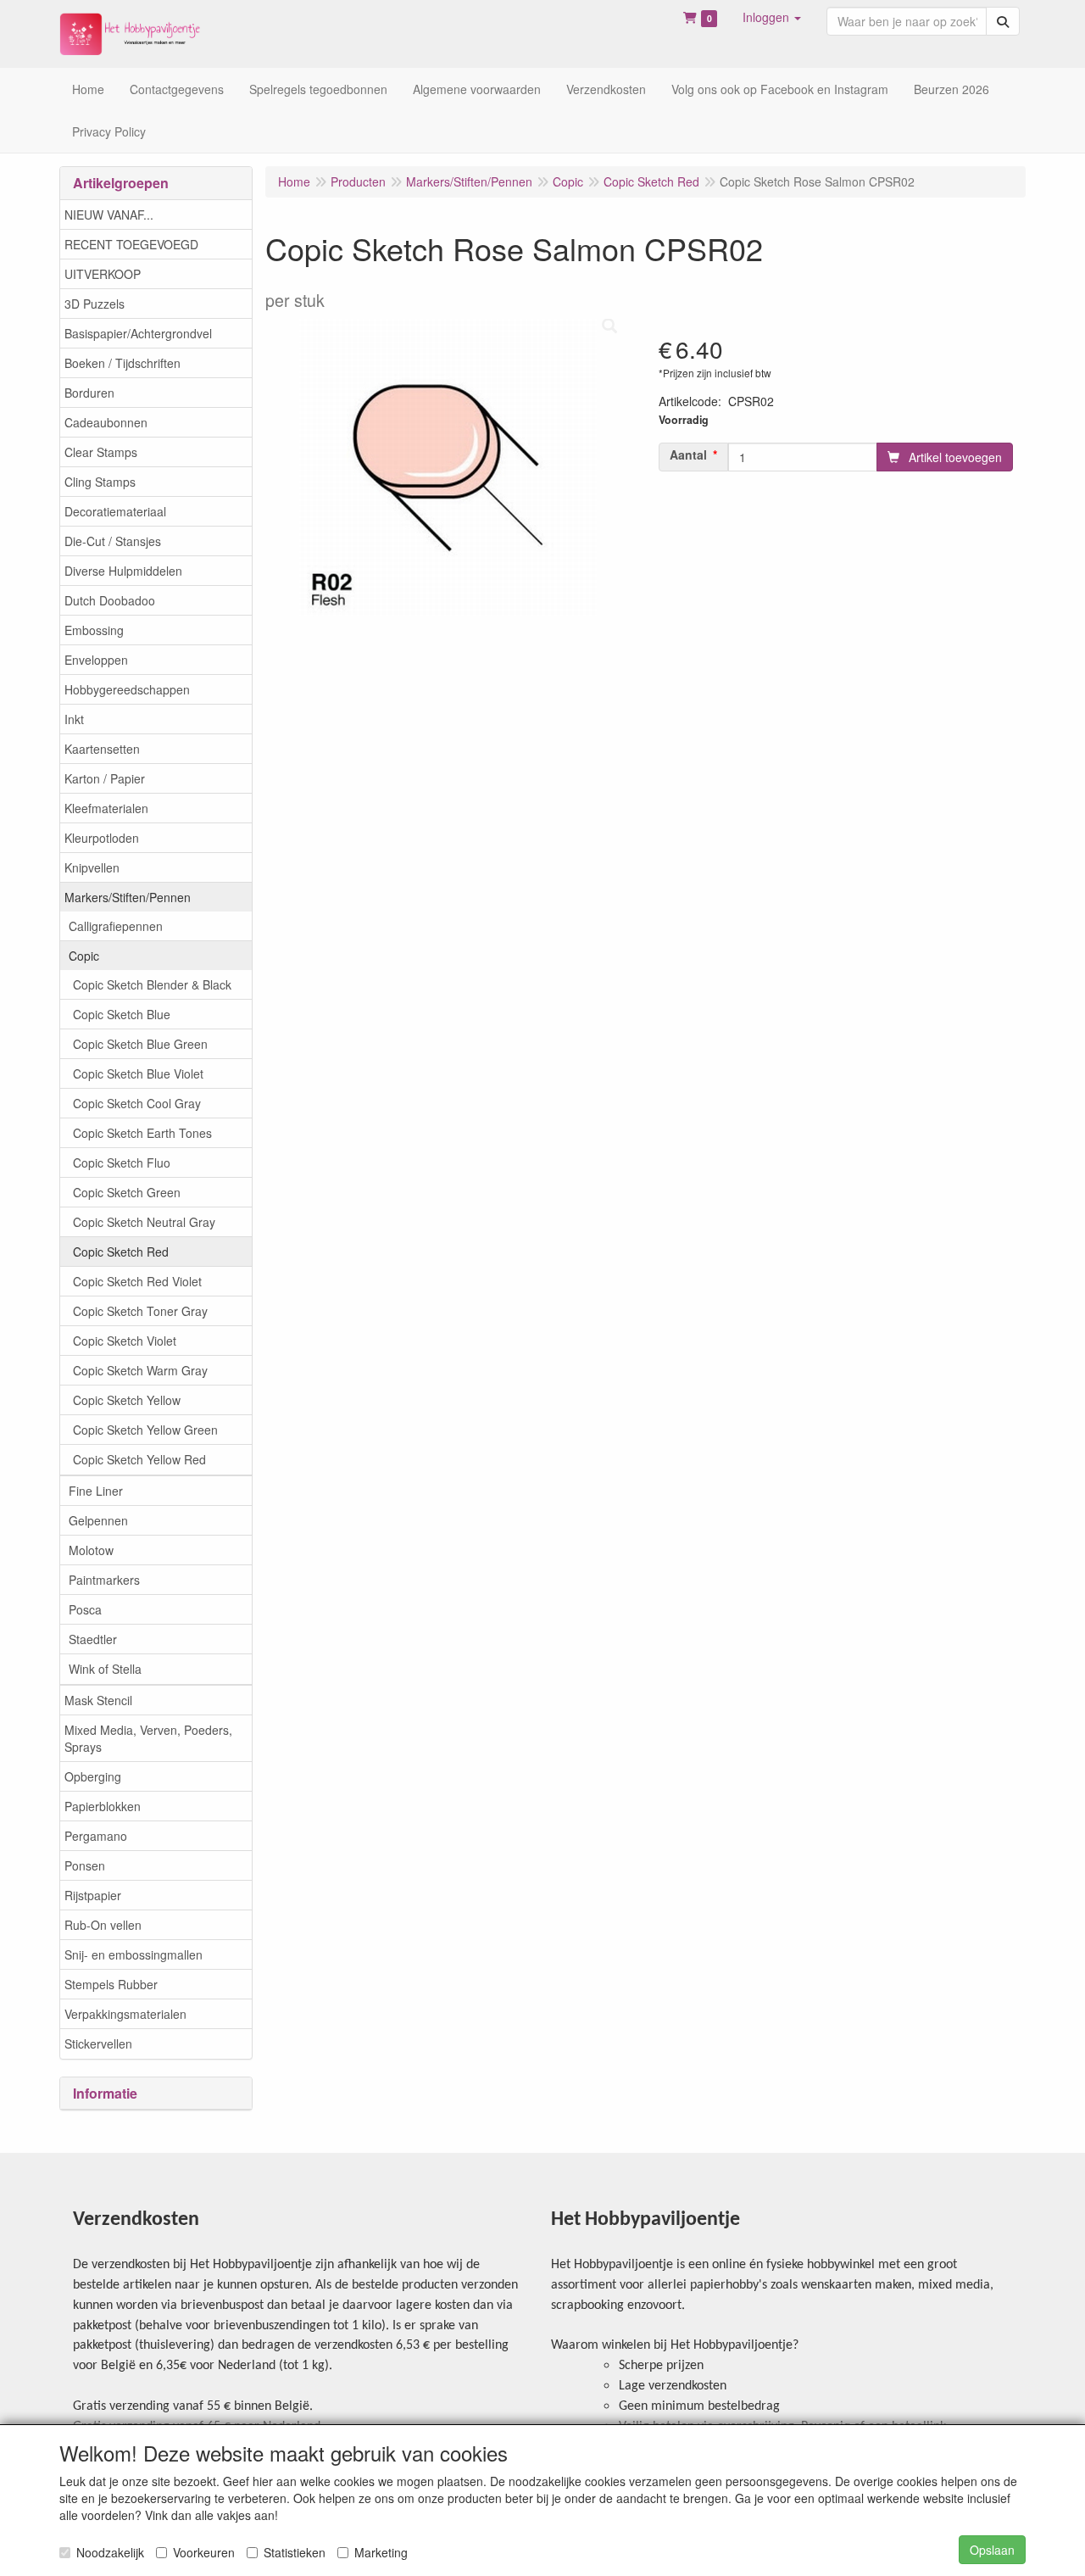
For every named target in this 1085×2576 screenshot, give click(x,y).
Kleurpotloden (102, 838)
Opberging (93, 1776)
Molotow (91, 1550)
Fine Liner (96, 1491)
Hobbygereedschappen (127, 689)
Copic (84, 956)
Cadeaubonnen (106, 422)
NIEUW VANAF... (109, 215)
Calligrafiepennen (116, 926)
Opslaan (992, 2550)
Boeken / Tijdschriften (122, 363)
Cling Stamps (100, 482)
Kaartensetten (102, 749)
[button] (772, 17)
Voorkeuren (204, 2552)
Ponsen (85, 1865)
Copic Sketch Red (121, 1252)
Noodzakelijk (110, 2552)
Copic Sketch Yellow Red (139, 1459)
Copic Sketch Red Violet (137, 1281)
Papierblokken (103, 1806)
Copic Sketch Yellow (127, 1400)
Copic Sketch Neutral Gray (144, 1222)
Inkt (74, 719)
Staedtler (93, 1639)
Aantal (688, 454)
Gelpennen (98, 1520)
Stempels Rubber (111, 1984)
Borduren (89, 393)
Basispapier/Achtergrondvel (138, 333)
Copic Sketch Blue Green (140, 1044)
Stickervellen (98, 2044)
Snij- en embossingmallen (134, 1954)
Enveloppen (96, 660)
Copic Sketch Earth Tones (142, 1133)
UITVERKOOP (103, 274)
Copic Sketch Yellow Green (145, 1430)
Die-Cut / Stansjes (113, 541)
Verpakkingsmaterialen (125, 2014)
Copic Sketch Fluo (122, 1163)
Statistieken (295, 2552)
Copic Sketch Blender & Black (152, 984)
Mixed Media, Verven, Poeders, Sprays (148, 1738)
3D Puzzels (95, 304)
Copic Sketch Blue (122, 1014)
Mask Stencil (98, 1700)
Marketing (381, 2552)
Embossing (94, 630)
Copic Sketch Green (127, 1192)
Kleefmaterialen (106, 808)
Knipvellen (92, 867)
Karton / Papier (105, 778)
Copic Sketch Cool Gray (137, 1103)
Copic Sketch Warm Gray (140, 1370)
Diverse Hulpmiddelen (123, 571)
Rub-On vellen (103, 1925)
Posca (85, 1609)
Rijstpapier (93, 1895)
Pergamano (96, 1836)
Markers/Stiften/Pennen (128, 897)
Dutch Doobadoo (110, 600)
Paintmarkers (104, 1580)
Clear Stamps (101, 452)
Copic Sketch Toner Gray (140, 1311)
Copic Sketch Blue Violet (138, 1073)
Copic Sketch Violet (125, 1341)
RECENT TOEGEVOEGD (131, 244)
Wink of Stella (105, 1669)
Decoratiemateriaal (115, 511)
